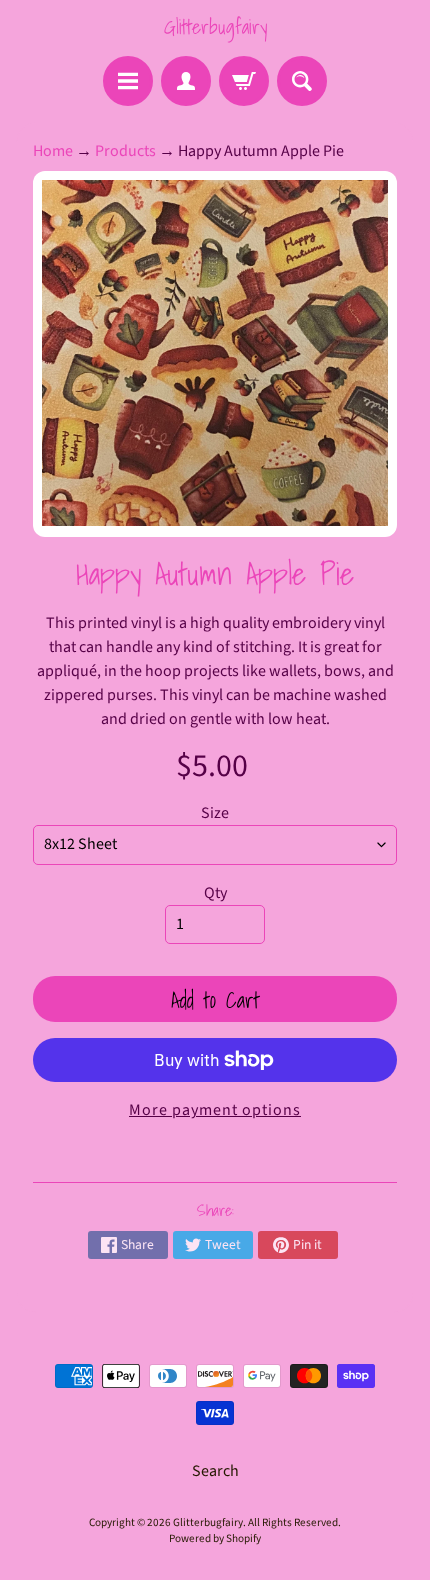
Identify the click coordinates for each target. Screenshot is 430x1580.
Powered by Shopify (215, 1538)
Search (215, 1471)
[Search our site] (302, 81)
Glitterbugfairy (215, 27)
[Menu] (128, 81)
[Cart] (244, 81)
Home (53, 151)
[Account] (186, 81)
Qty (215, 893)
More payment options (215, 1110)
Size (215, 813)
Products (125, 151)
